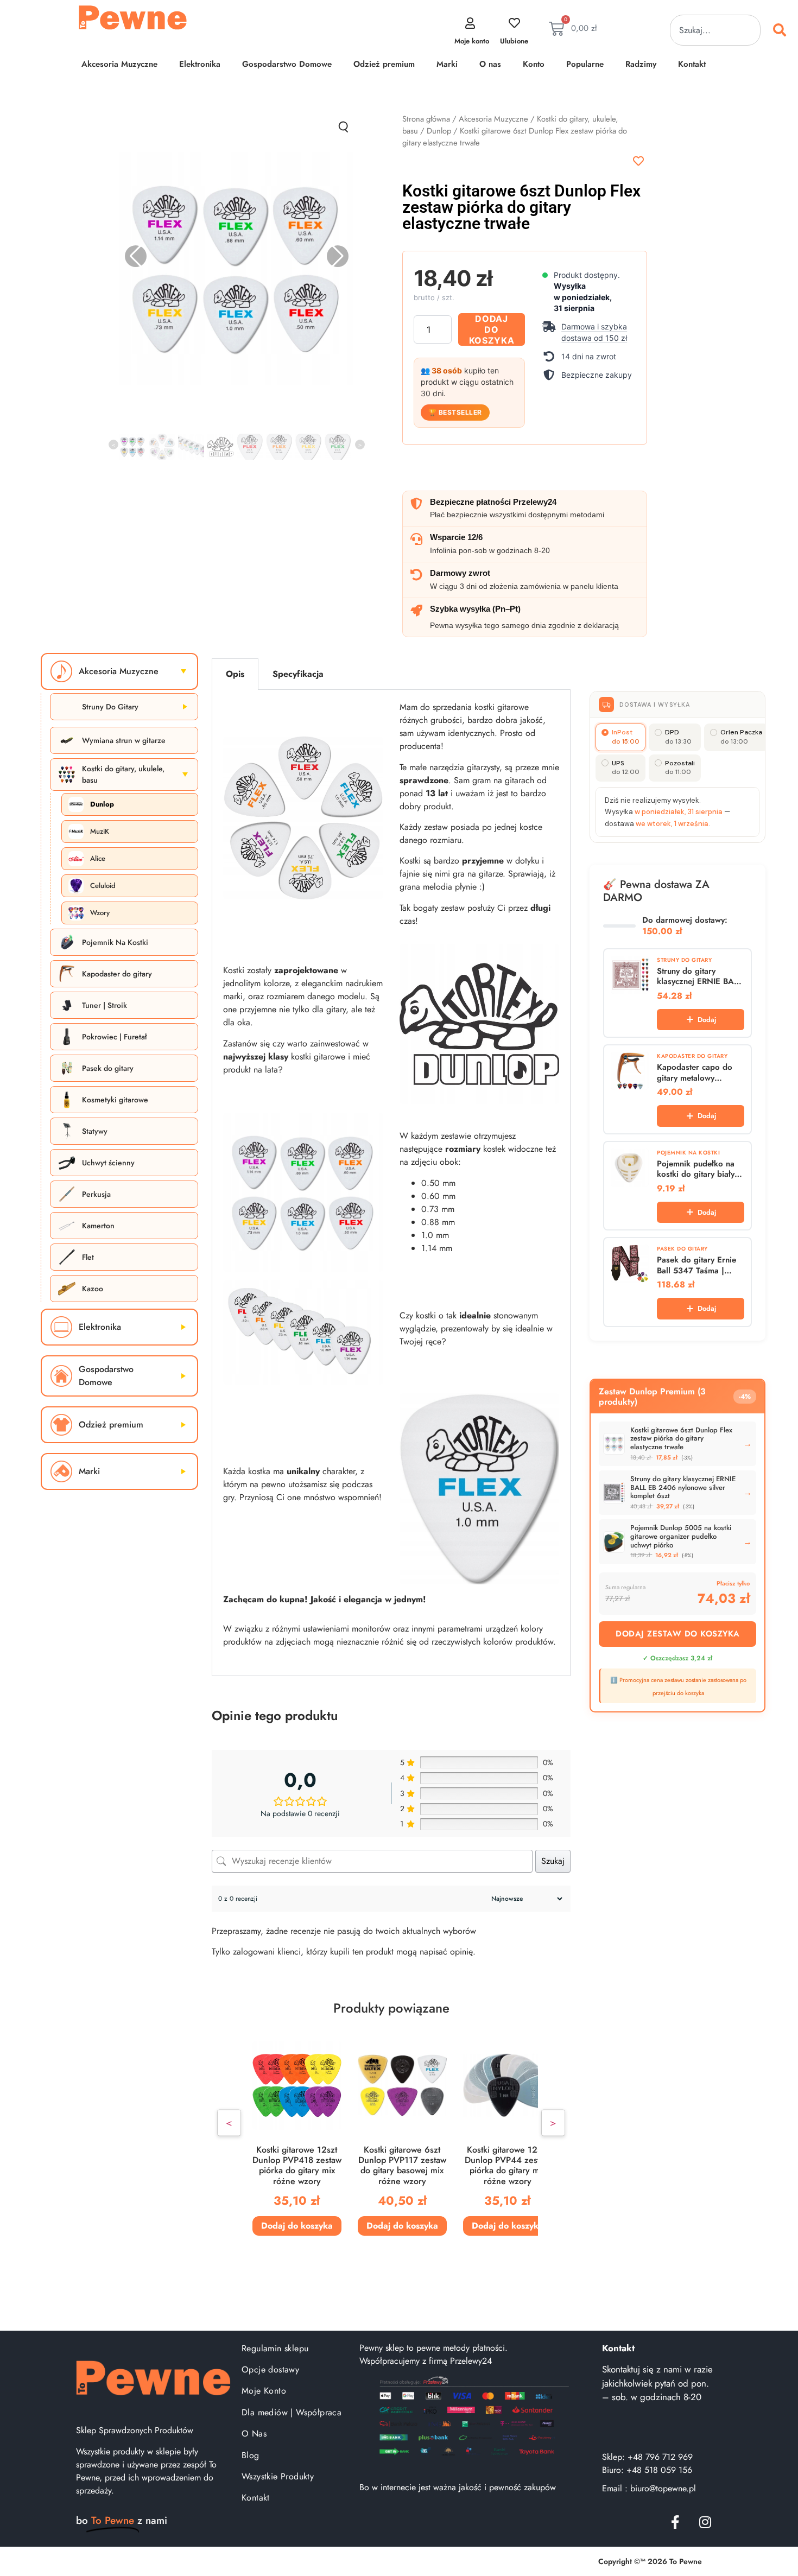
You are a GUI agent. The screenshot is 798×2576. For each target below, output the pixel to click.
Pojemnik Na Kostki (115, 942)
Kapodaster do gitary (117, 974)
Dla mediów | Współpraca (292, 2412)
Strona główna (426, 119)
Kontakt (692, 64)
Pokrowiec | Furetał (114, 1037)
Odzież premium (384, 64)
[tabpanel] (391, 1183)
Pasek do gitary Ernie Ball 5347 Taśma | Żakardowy (696, 1265)
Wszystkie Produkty (278, 2476)
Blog (251, 2455)
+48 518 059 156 (659, 2470)
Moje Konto (264, 2391)
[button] (589, 332)
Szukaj (553, 1861)
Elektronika (200, 64)
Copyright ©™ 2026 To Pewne (650, 2561)
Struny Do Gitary (110, 707)
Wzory (100, 913)
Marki (447, 64)
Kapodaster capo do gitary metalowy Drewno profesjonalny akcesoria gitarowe (698, 1073)
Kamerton (98, 1226)
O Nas (254, 2434)
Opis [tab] (235, 674)
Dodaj (707, 1020)
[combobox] (715, 30)
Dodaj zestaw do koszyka (678, 1634)
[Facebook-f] (675, 2522)
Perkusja (96, 1194)
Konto (534, 64)
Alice (98, 858)
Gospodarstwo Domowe (287, 64)
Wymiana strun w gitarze (124, 740)
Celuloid (103, 886)
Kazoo (93, 1289)
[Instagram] (705, 2522)
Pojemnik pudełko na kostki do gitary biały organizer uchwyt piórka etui (696, 1169)
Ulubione (514, 41)
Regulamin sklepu (275, 2348)
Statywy (95, 1131)
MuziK (100, 831)
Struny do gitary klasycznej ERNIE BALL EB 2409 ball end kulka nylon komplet (700, 977)
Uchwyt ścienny (108, 1163)
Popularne (585, 64)
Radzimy (641, 64)
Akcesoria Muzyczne (119, 64)
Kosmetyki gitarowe (115, 1100)
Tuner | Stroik (104, 1005)
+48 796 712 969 (660, 2457)
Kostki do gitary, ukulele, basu (123, 774)
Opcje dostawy (270, 2369)
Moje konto (472, 41)
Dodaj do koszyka (492, 329)
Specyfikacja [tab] (298, 674)
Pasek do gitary (108, 1068)
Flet (88, 1257)
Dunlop (439, 131)
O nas (490, 64)
